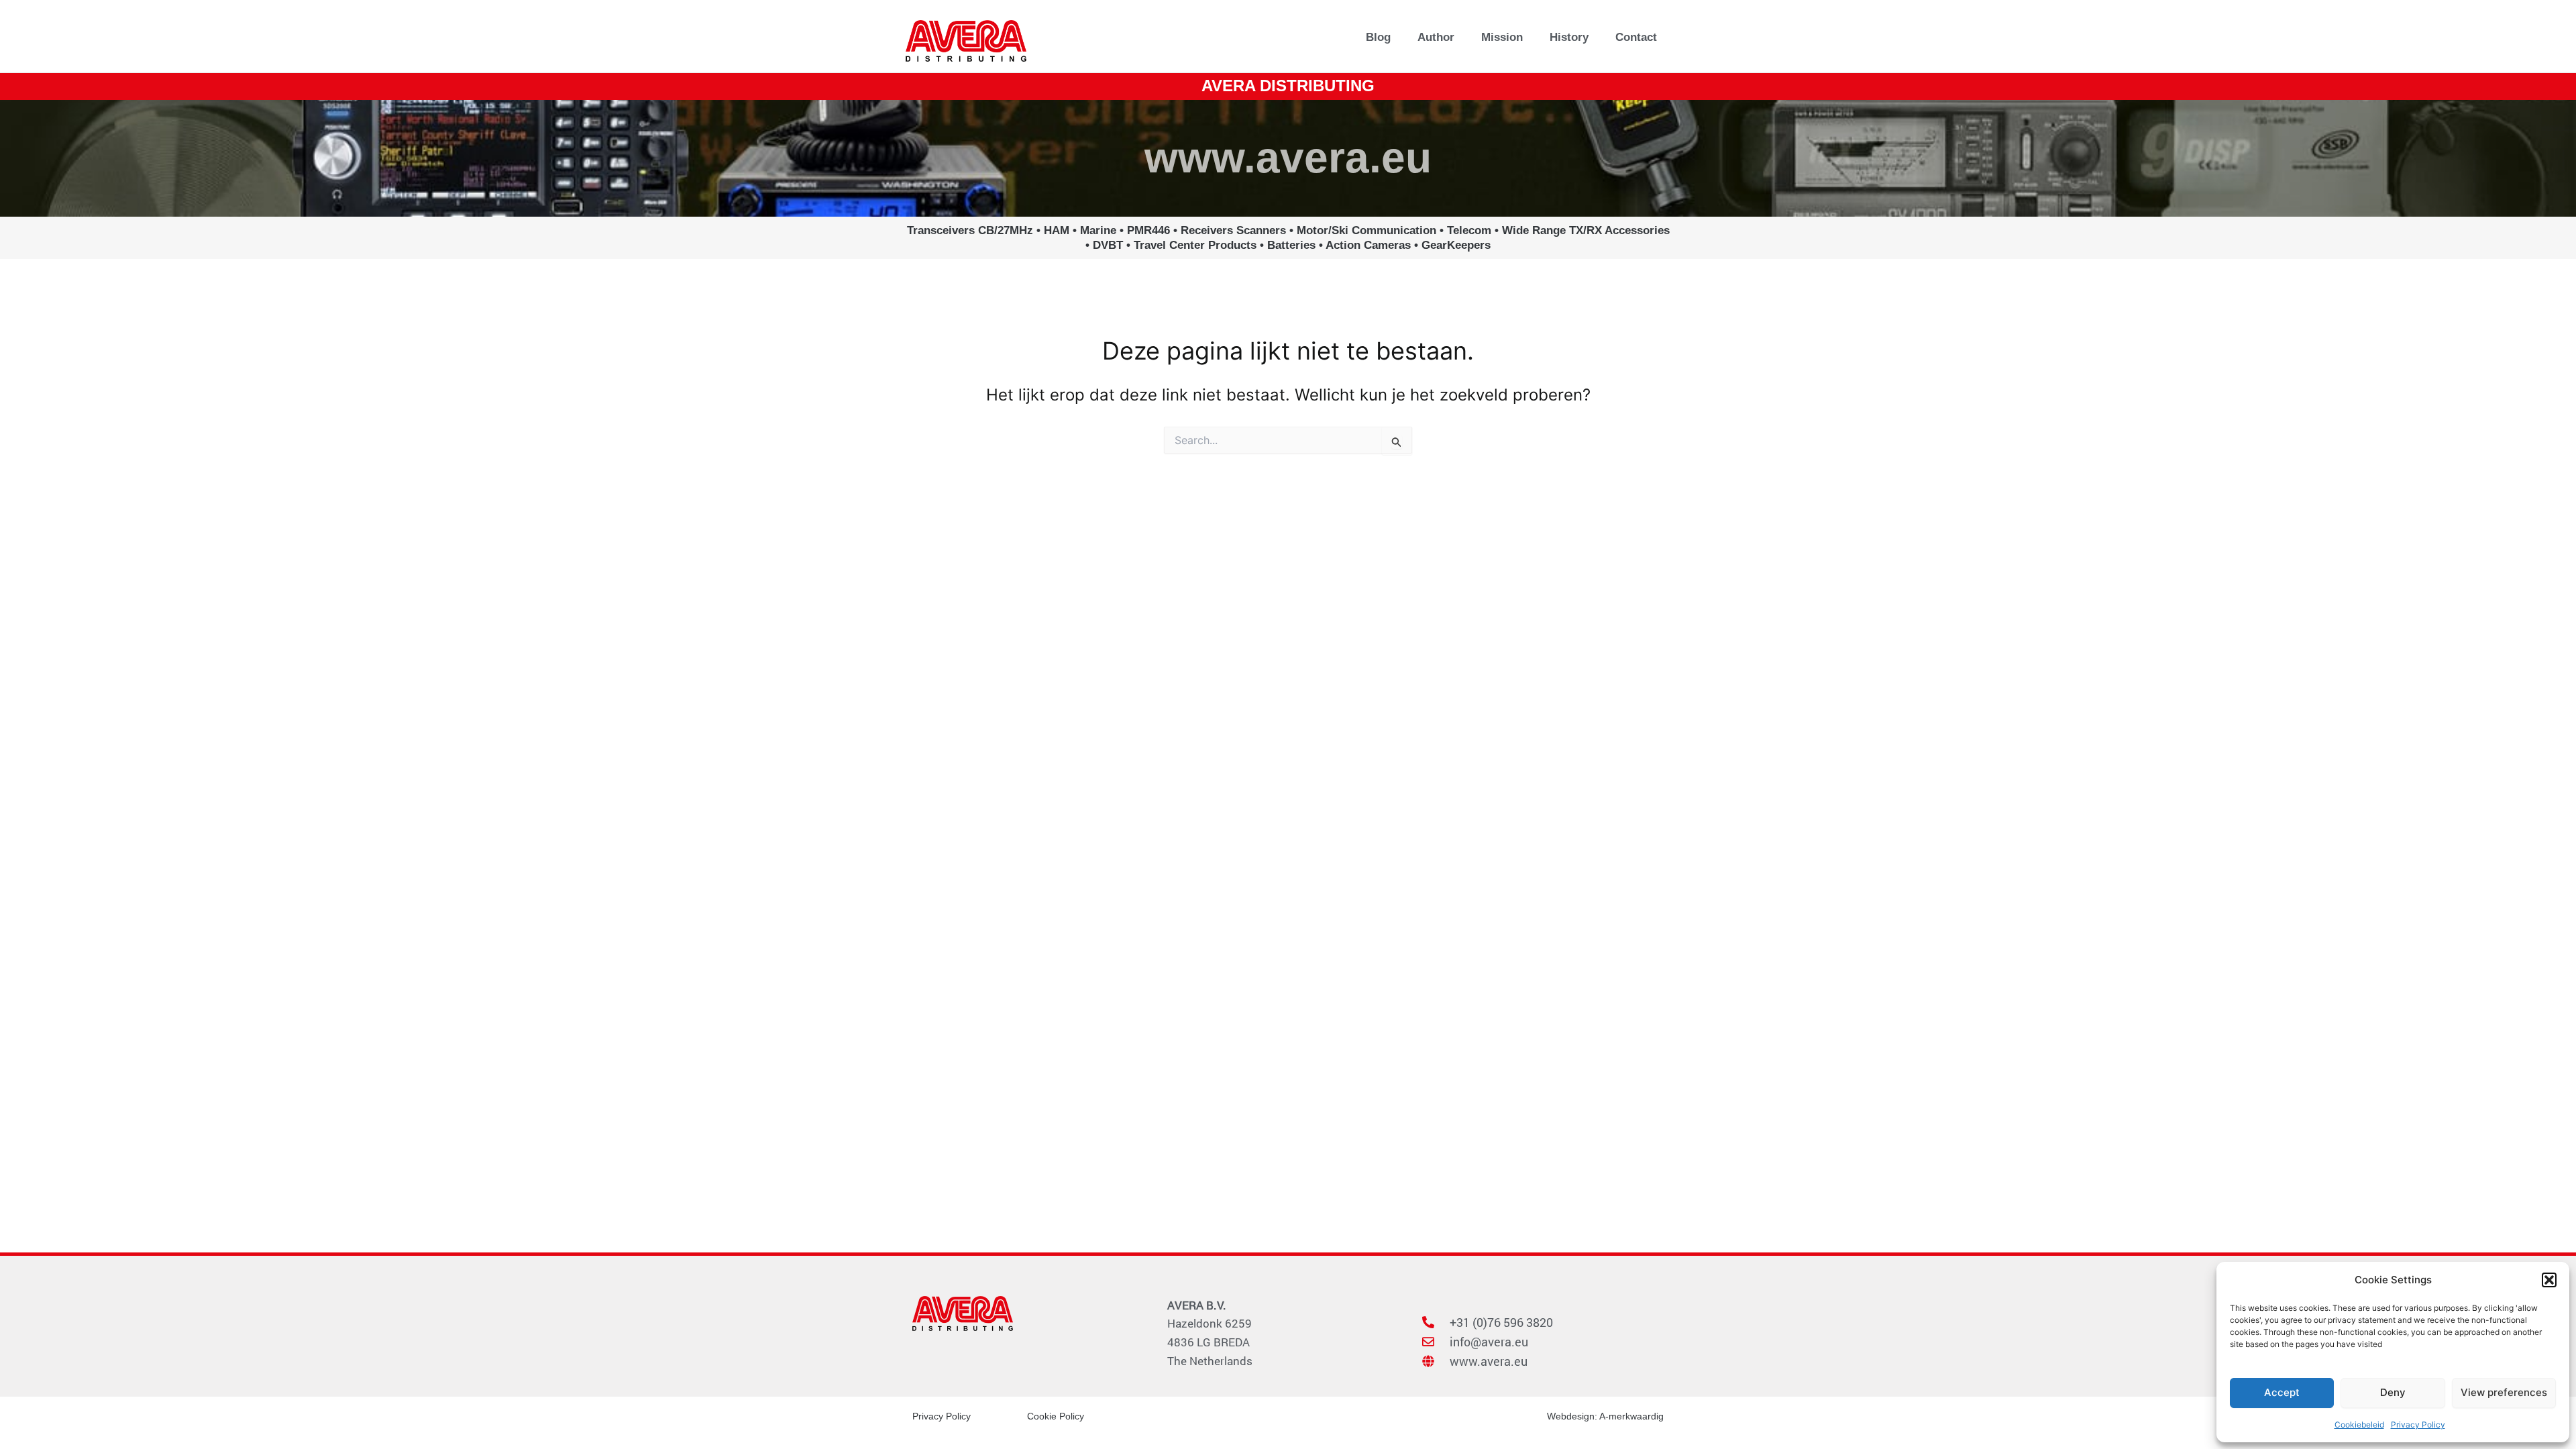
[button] (2549, 1280)
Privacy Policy (2418, 1425)
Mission (1502, 37)
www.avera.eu (1288, 158)
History (1569, 37)
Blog (1378, 37)
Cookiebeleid (2359, 1425)
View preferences (2504, 1392)
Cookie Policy (1056, 1416)
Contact (1636, 37)
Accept (2282, 1392)
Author (1436, 37)
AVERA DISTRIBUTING (1288, 86)
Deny (2393, 1392)
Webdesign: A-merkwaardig (1605, 1416)
